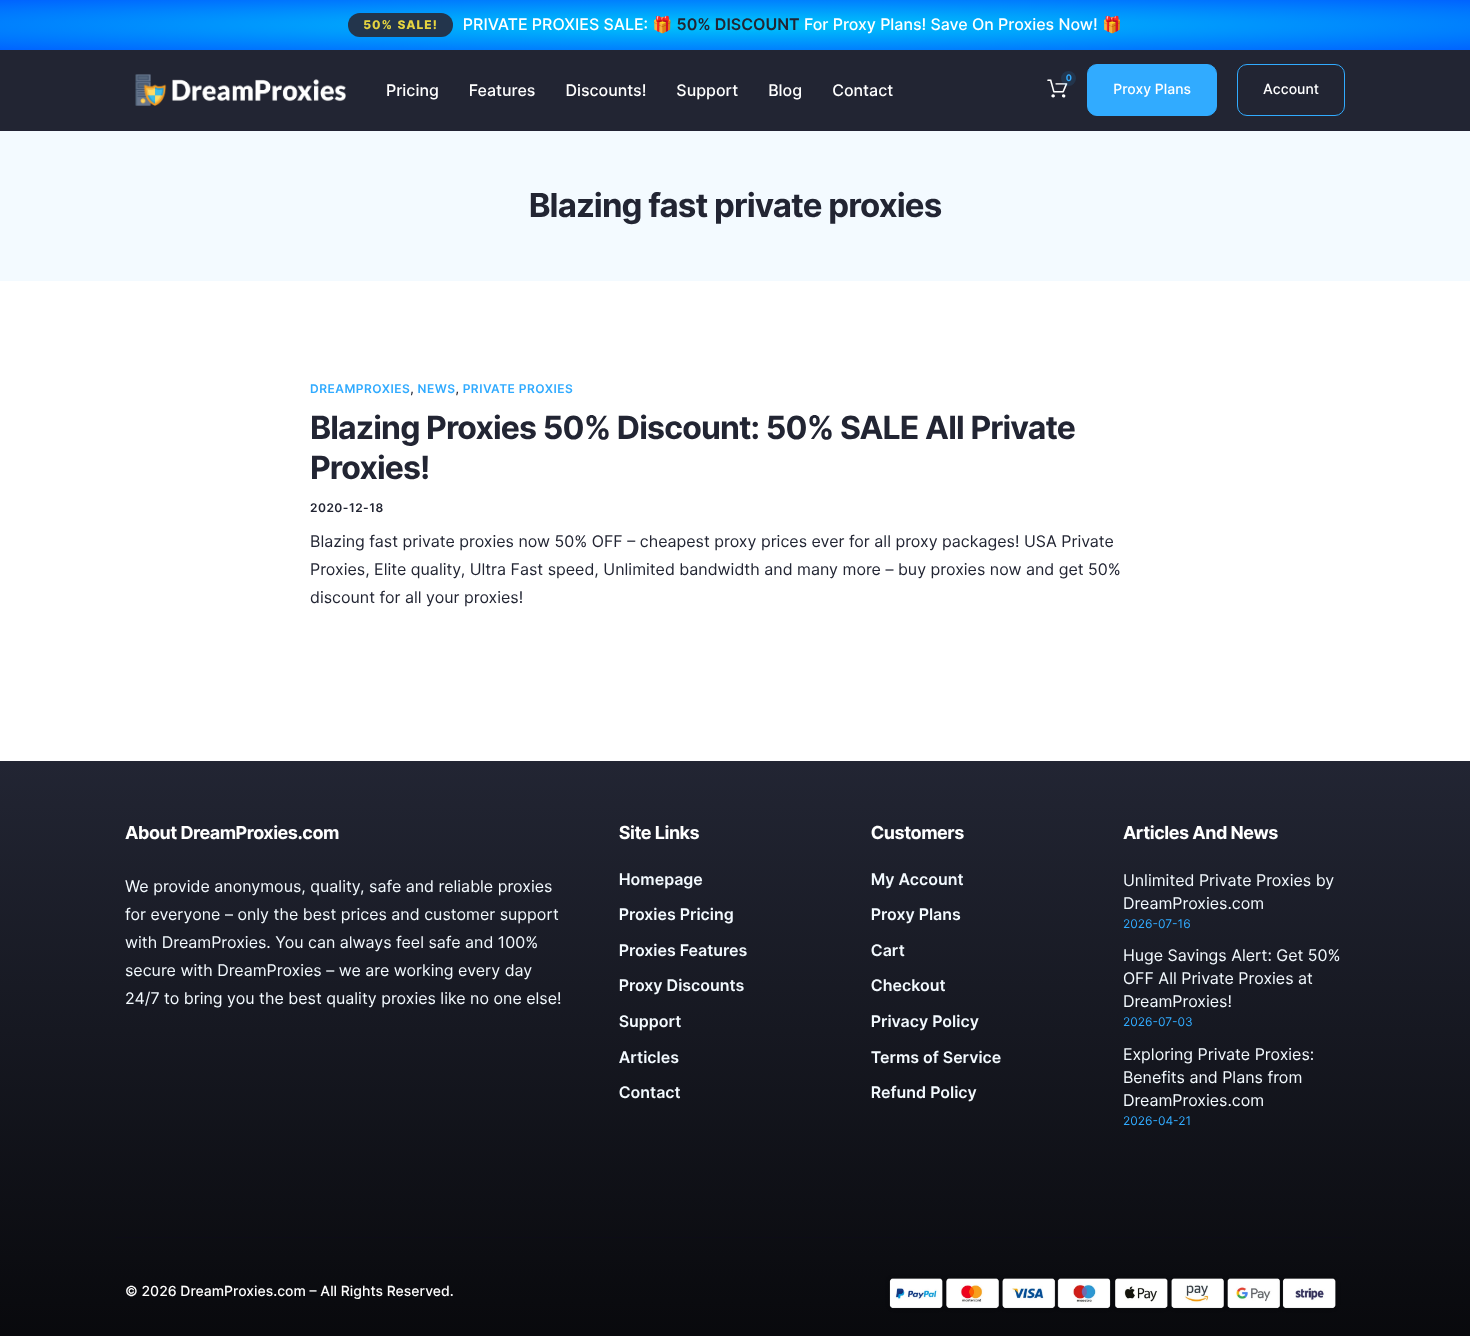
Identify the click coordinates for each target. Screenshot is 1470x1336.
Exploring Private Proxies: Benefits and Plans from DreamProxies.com (1218, 1077)
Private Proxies (518, 388)
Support (707, 90)
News (437, 388)
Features (502, 90)
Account (1291, 89)
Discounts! (605, 90)
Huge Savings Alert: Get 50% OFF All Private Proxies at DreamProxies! (1232, 978)
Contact (862, 90)
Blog (785, 90)
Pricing (412, 90)
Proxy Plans (1152, 89)
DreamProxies (360, 388)
